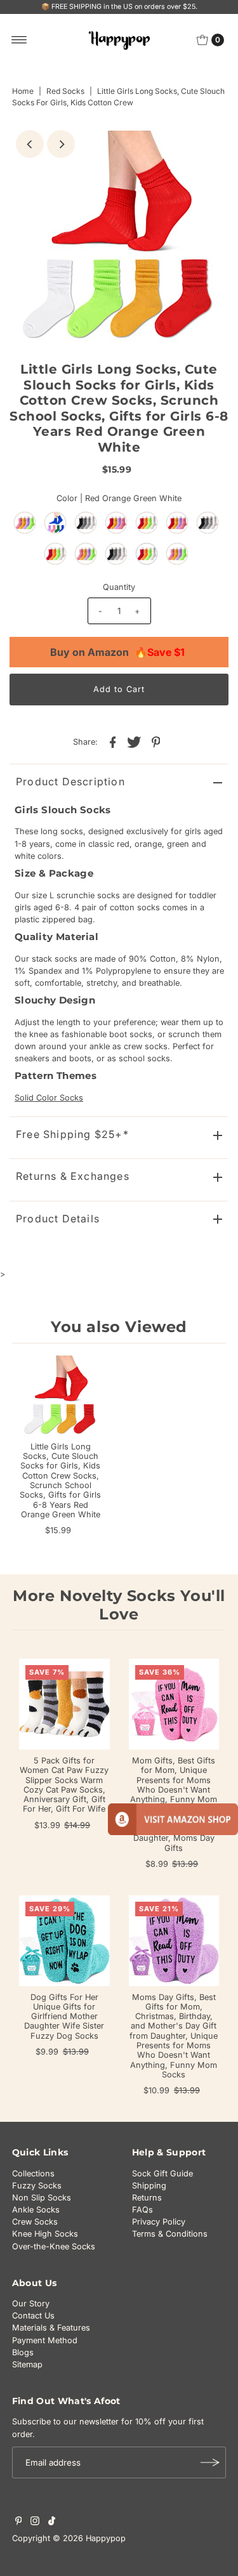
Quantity (119, 587)
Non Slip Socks (42, 2198)
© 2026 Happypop (89, 2538)
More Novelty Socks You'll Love (119, 1605)
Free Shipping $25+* (72, 1134)
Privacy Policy (159, 2222)
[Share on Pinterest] (156, 742)
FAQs (142, 2210)
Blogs (23, 2352)
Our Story (31, 2304)
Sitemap (27, 2364)
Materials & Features (51, 2328)
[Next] (61, 144)
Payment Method (45, 2340)
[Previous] (30, 144)
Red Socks (65, 91)
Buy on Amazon (117, 652)
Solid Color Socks (49, 1098)
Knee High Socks (45, 2234)
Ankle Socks (36, 2210)
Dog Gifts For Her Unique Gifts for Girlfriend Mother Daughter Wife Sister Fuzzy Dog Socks (64, 2017)
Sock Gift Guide (162, 2174)
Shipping (149, 2186)
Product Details (58, 1219)
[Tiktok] (52, 2523)
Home (23, 91)
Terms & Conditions (170, 2234)
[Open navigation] (19, 40)
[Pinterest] (19, 2523)
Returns (147, 2198)
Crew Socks (35, 2222)
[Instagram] (35, 2523)
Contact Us (33, 2316)
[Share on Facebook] (113, 742)
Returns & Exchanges (73, 1176)
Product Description (70, 781)
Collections (33, 2174)
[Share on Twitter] (135, 742)
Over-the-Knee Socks (54, 2246)
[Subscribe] (210, 2462)
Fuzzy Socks (37, 2186)
